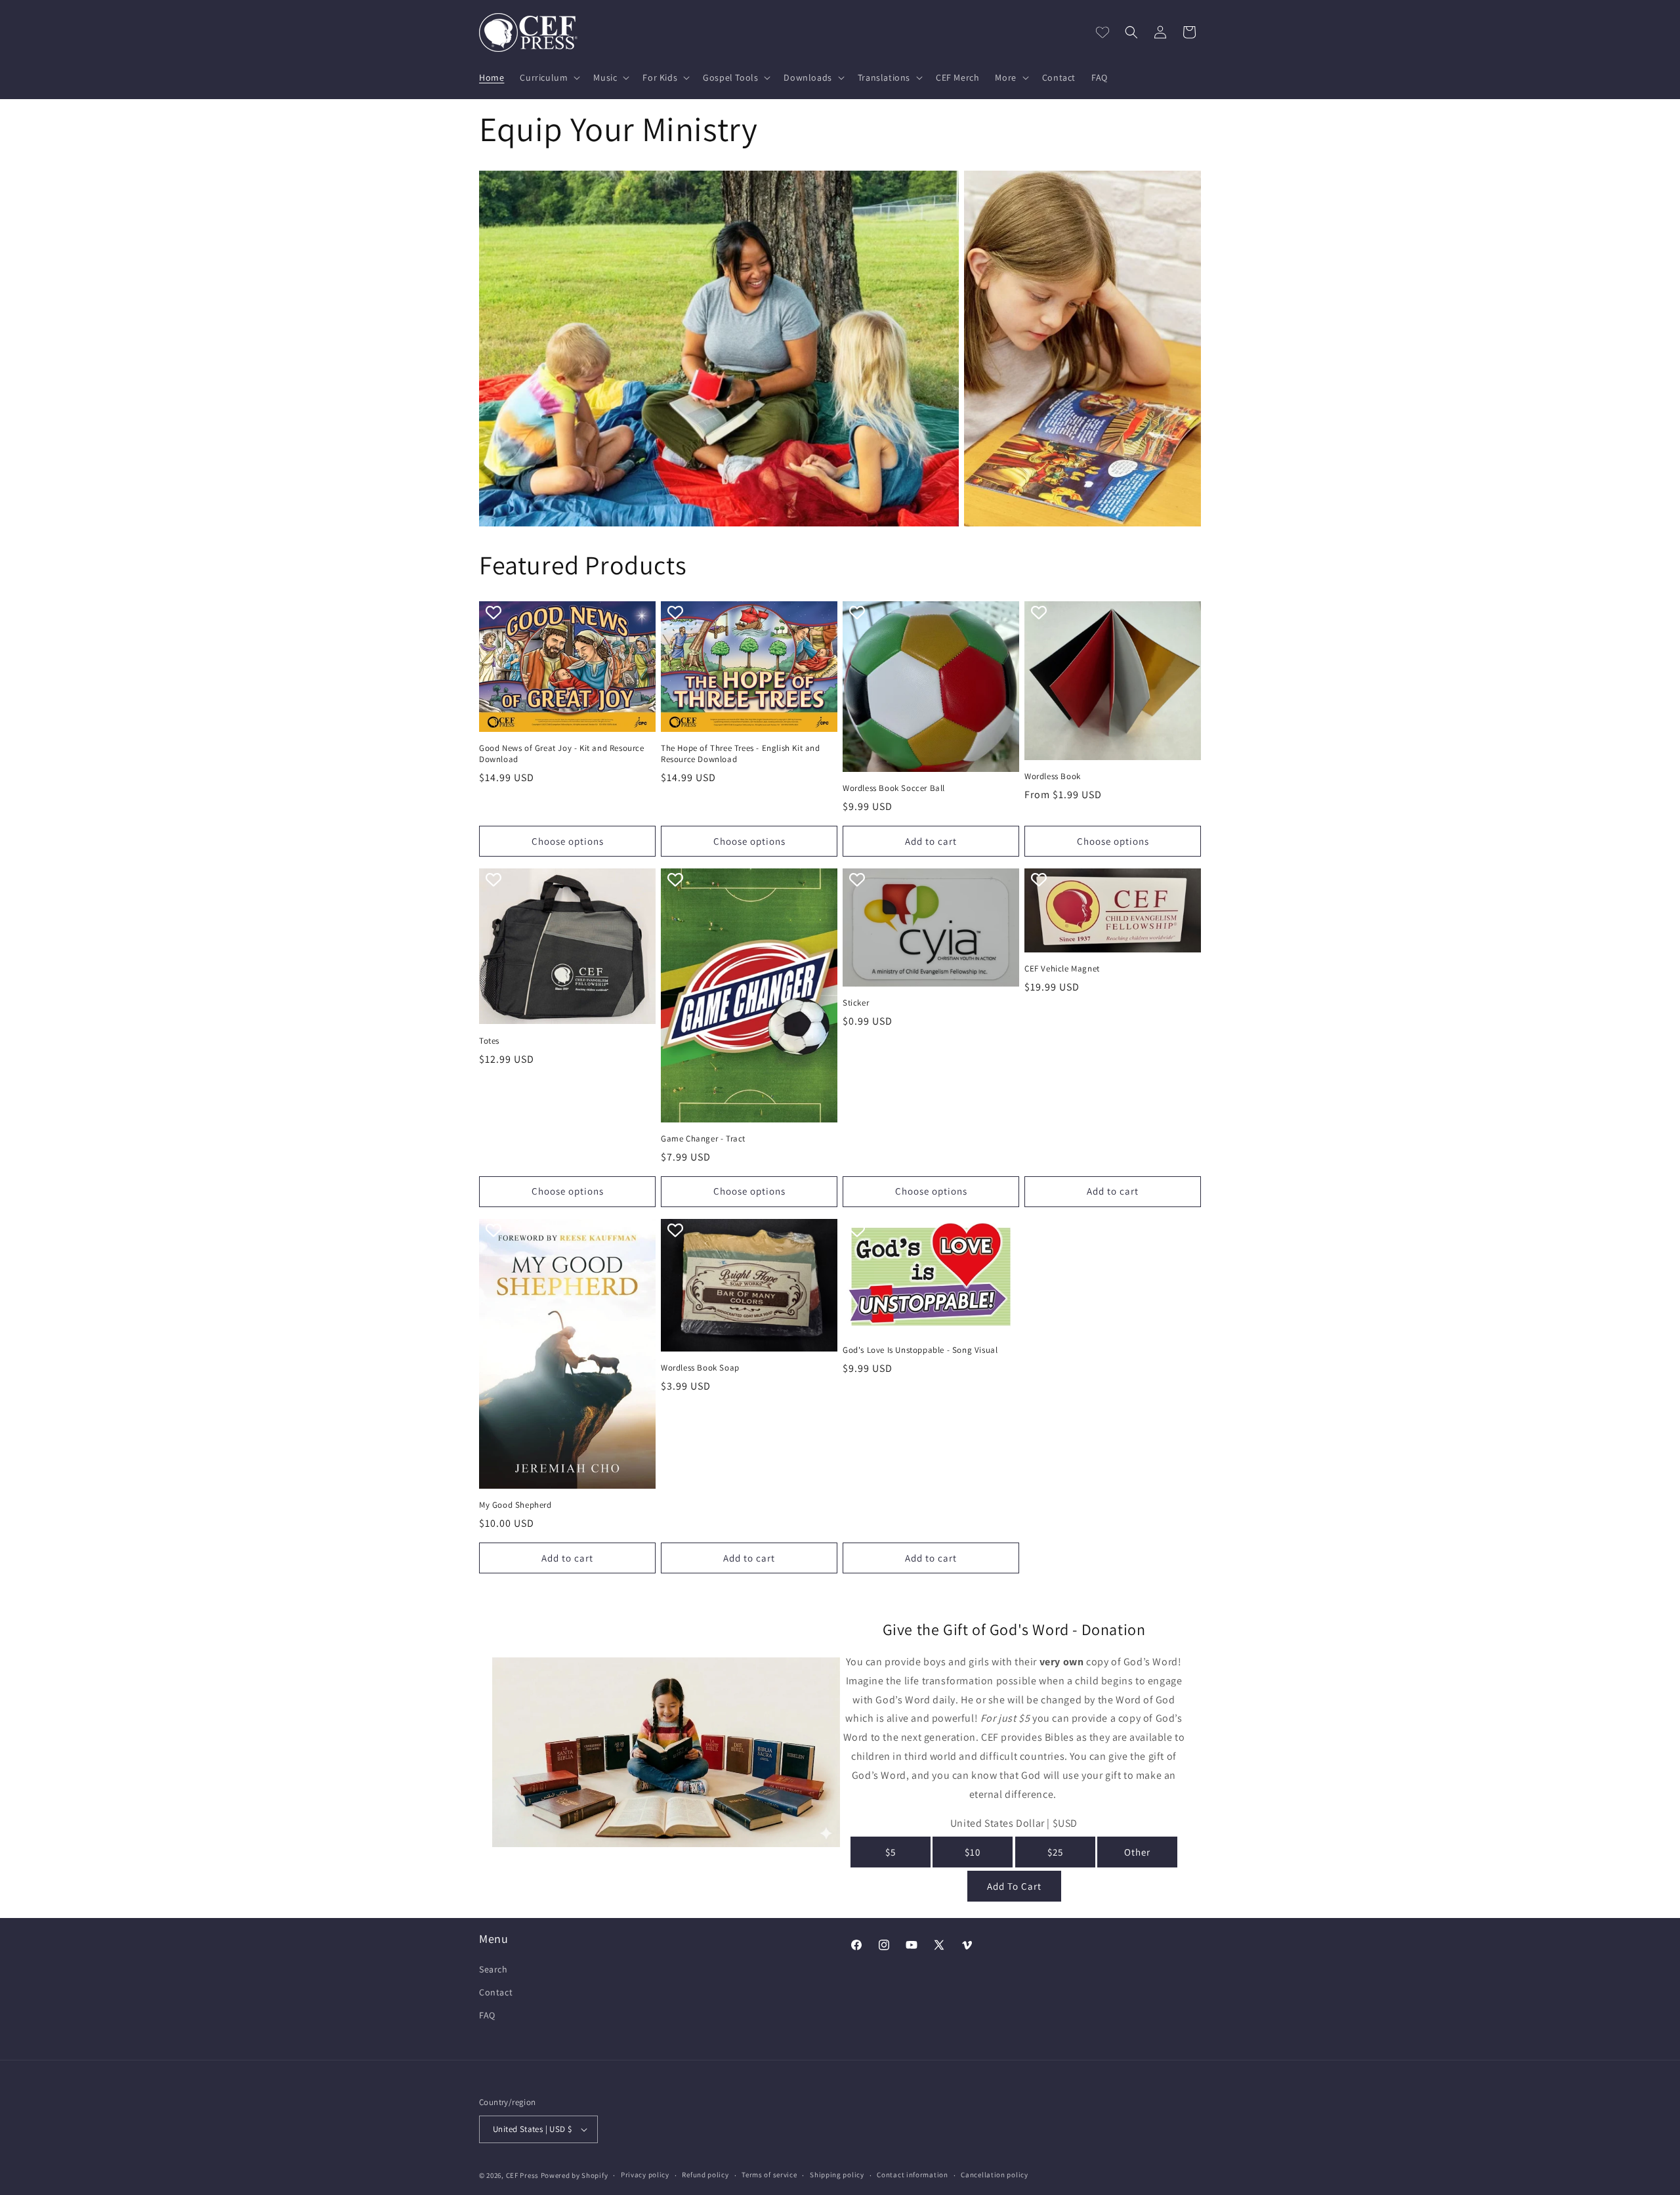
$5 (891, 1852)
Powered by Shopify (575, 2175)
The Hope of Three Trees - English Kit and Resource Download (741, 754)
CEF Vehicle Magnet (1062, 969)
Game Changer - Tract (703, 1139)
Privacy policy (645, 2175)
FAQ (487, 2015)
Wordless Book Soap (700, 1368)
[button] (549, 77)
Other (1137, 1852)
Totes (489, 1041)
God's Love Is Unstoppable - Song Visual (920, 1350)
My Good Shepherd (515, 1505)
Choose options (568, 841)
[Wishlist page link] (1102, 32)
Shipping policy (837, 2175)
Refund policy (705, 2175)
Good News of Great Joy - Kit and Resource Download (562, 754)
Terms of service (769, 2175)
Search (493, 1969)
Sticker (856, 1003)
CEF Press (522, 2175)
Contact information (912, 2175)
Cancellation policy (994, 2175)
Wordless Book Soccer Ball (894, 788)
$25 (1055, 1852)
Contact (496, 1992)
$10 (973, 1852)
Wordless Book (1053, 777)
